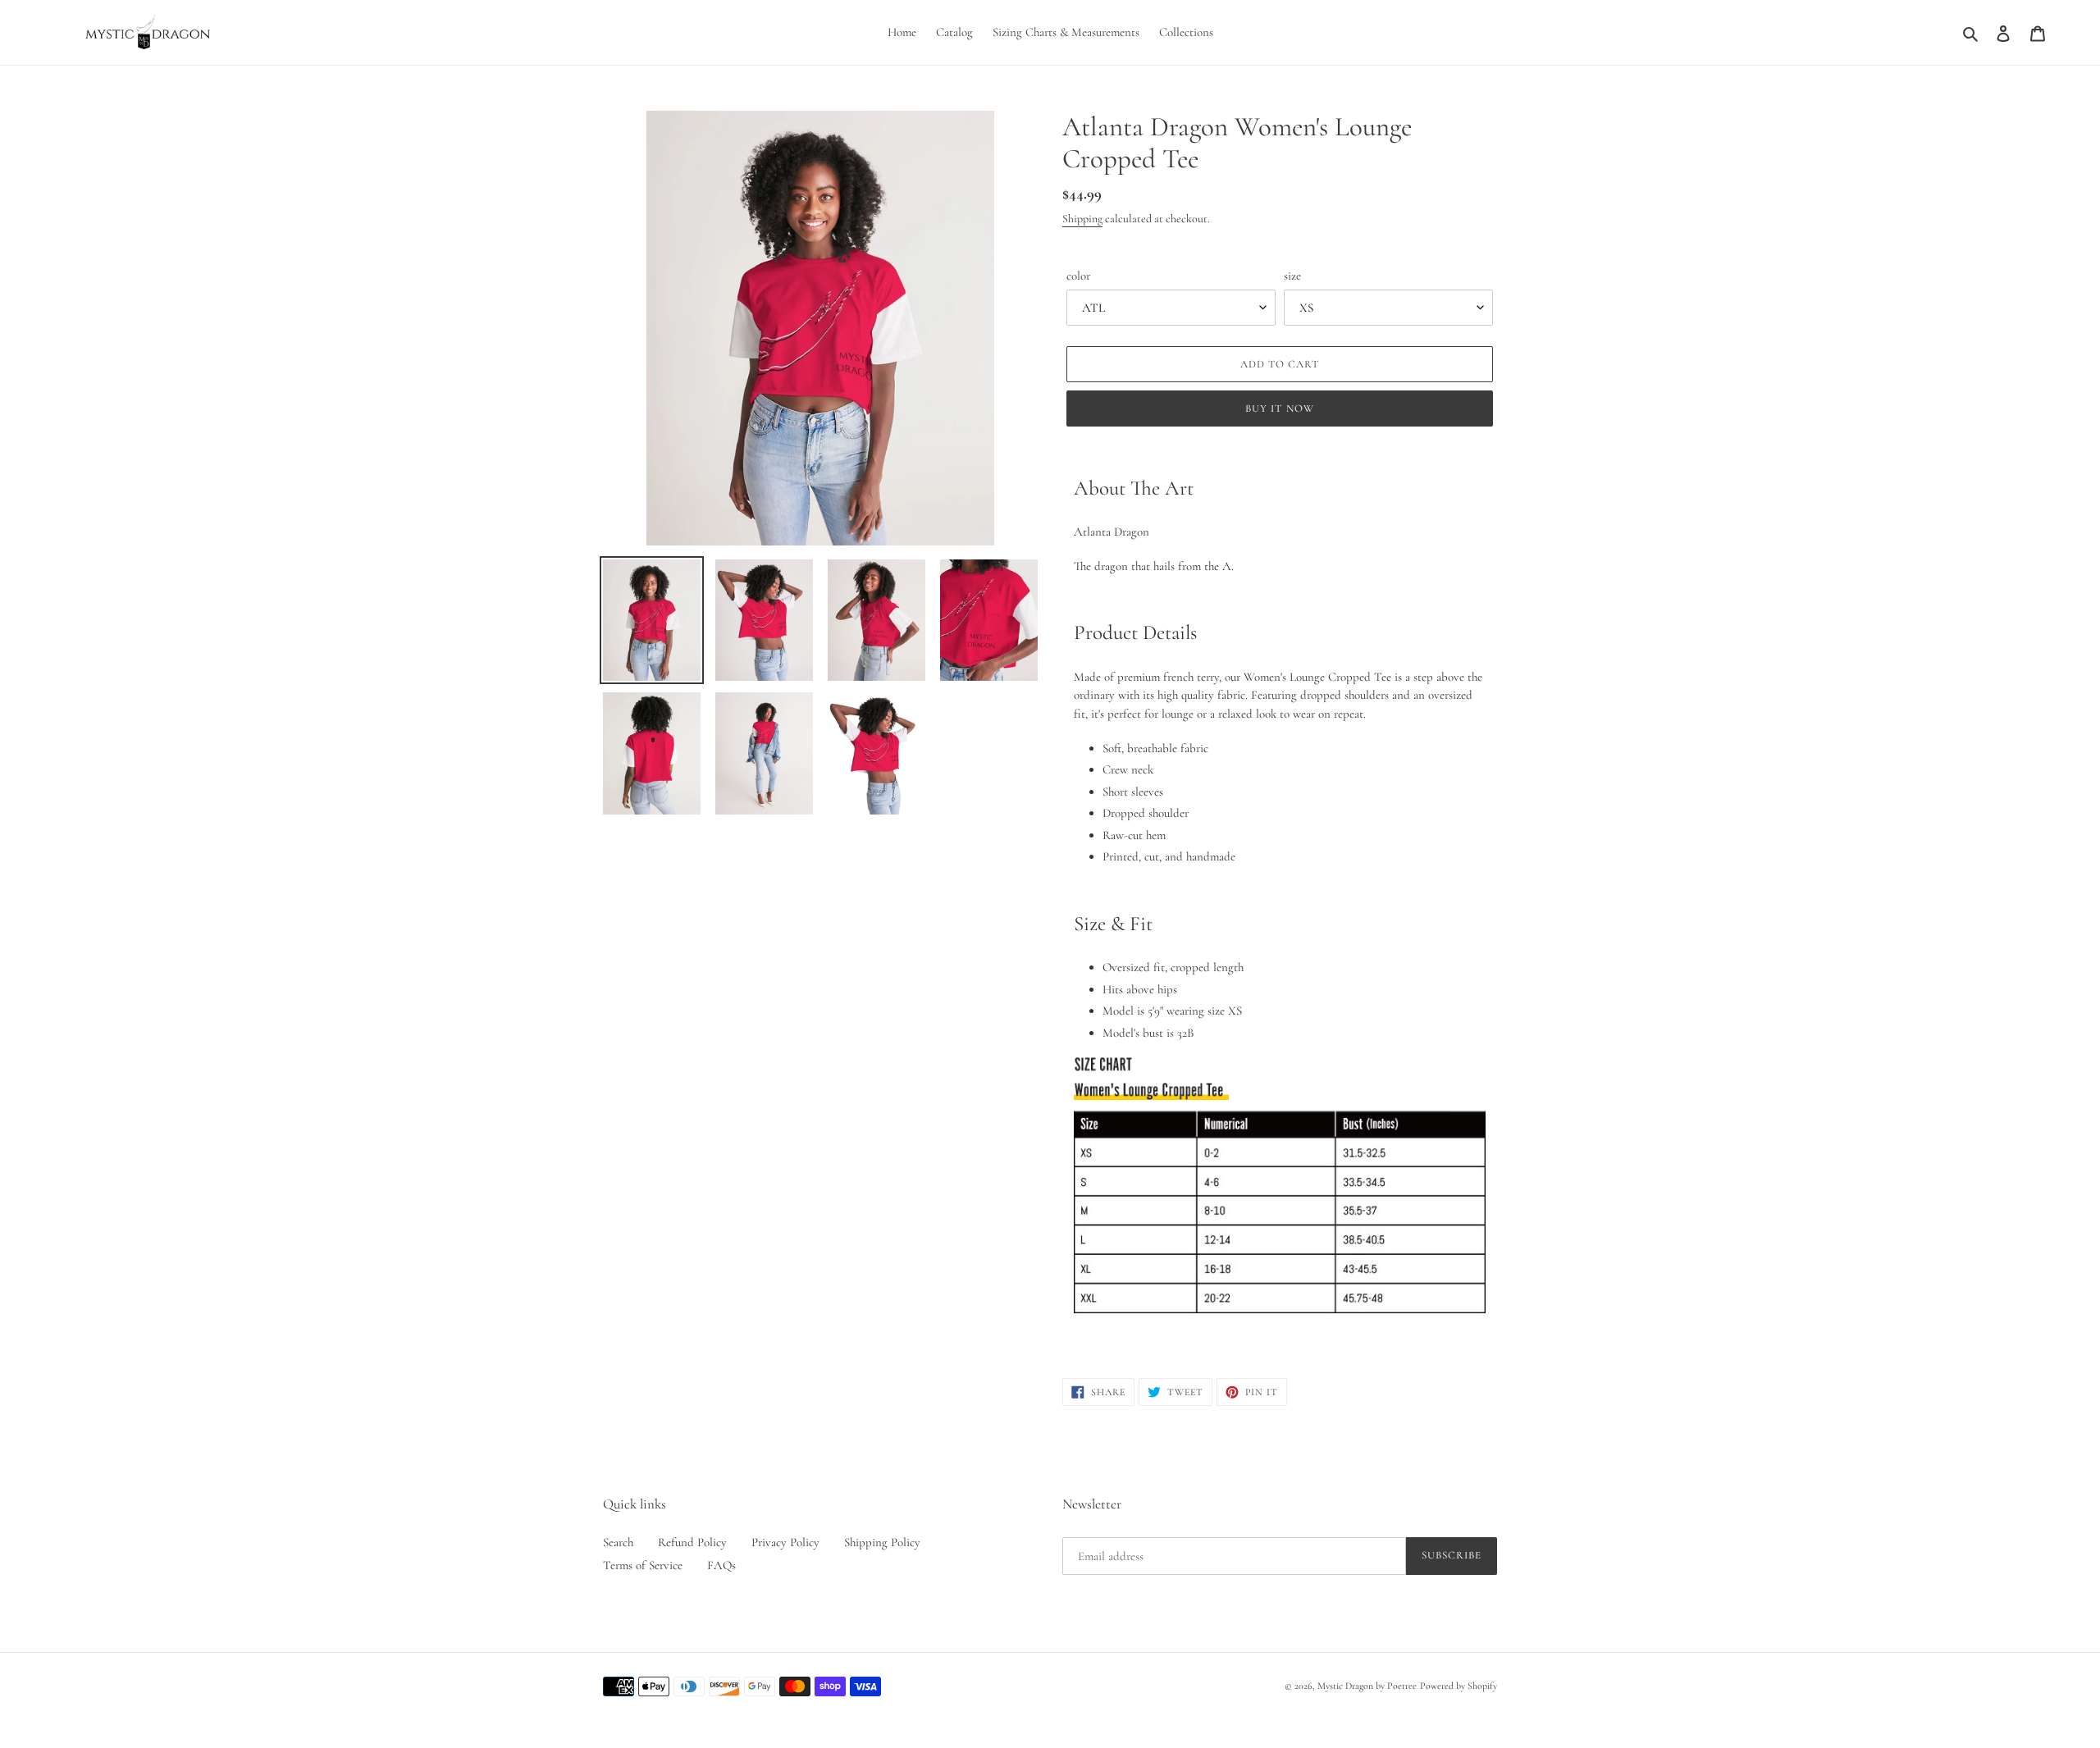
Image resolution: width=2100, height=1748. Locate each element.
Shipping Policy (882, 1542)
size (1292, 276)
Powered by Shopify (1459, 1686)
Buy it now (1279, 408)
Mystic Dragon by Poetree (1367, 1686)
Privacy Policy (785, 1542)
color (1078, 276)
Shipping (1082, 219)
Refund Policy (692, 1542)
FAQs (721, 1565)
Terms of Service (643, 1565)
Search (618, 1542)
